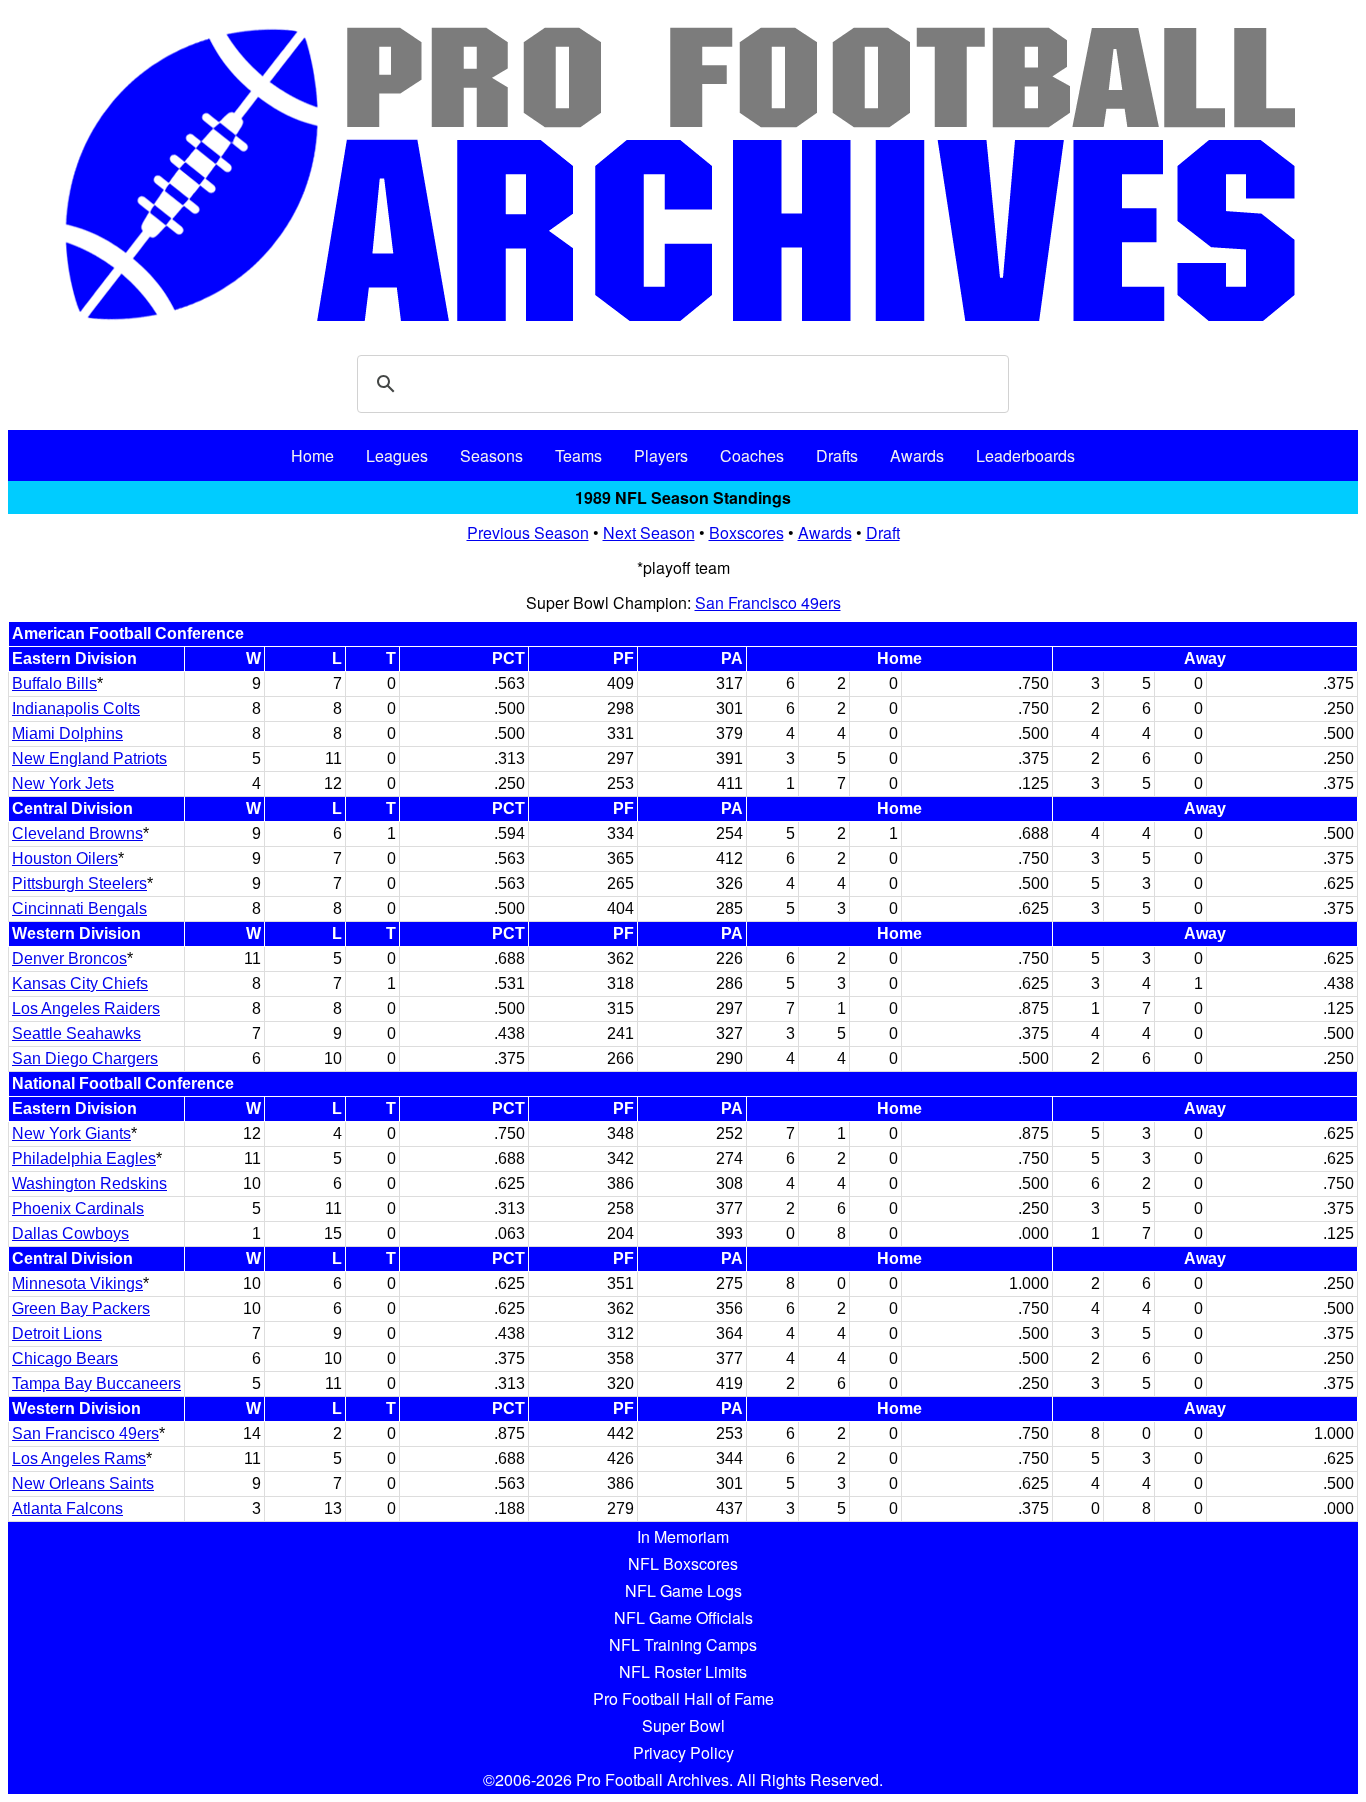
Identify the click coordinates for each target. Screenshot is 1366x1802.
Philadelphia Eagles (84, 1158)
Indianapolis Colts (76, 708)
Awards (917, 455)
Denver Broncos (69, 958)
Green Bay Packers (81, 1308)
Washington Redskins (89, 1183)
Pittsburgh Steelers (79, 883)
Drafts (837, 455)
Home (312, 455)
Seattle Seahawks (76, 1033)
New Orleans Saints (83, 1483)
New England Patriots (89, 758)
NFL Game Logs (683, 1590)
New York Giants (71, 1133)
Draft (883, 532)
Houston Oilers (65, 858)
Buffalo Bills (54, 683)
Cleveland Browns (77, 833)
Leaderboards (1025, 455)
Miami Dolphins (67, 733)
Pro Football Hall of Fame (683, 1698)
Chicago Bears (65, 1358)
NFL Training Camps (683, 1644)
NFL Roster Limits (683, 1671)
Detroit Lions (57, 1333)
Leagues (397, 455)
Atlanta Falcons (67, 1508)
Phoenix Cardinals (78, 1208)
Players (661, 455)
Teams (578, 455)
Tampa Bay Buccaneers (96, 1383)
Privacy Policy (683, 1752)
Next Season (649, 532)
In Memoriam (683, 1536)
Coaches (752, 455)
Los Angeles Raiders (86, 1008)
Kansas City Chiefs (80, 983)
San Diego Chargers (85, 1058)
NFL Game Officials (683, 1617)
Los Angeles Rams (79, 1458)
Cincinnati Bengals (79, 908)
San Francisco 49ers (768, 602)
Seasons (491, 455)
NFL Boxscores (683, 1563)
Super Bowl (683, 1725)
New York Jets (63, 783)
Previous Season (528, 532)
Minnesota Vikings (77, 1283)
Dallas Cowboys (70, 1233)
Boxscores (746, 532)
